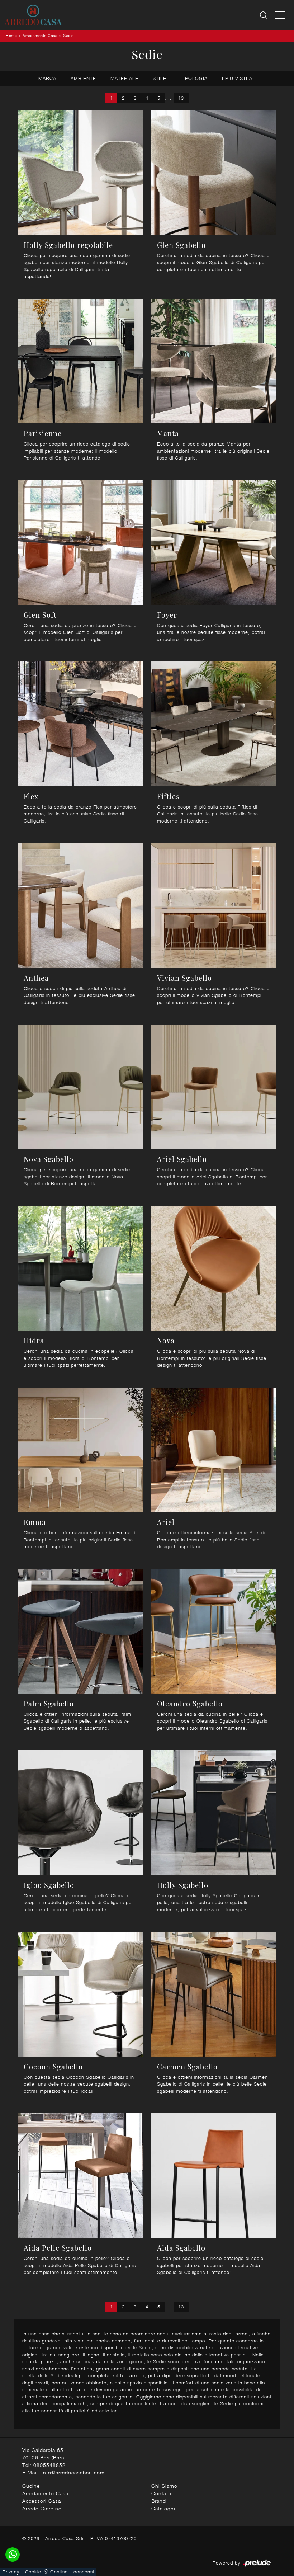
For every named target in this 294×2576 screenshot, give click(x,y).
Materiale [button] (124, 78)
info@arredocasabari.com (73, 2473)
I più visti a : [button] (239, 78)
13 (181, 98)
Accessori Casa (42, 2501)
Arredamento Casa (40, 35)
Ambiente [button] (83, 78)
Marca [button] (47, 78)
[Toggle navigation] (280, 15)
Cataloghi (163, 2508)
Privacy (11, 2572)
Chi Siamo (164, 2486)
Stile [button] (160, 78)
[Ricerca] (264, 15)
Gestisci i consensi (72, 2572)
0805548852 (49, 2465)
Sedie (68, 35)
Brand (159, 2501)
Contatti (161, 2493)
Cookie (33, 2572)
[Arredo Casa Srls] (33, 15)
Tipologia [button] (194, 78)
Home (11, 35)
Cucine (31, 2486)
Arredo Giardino (42, 2508)
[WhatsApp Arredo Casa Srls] (13, 2554)
